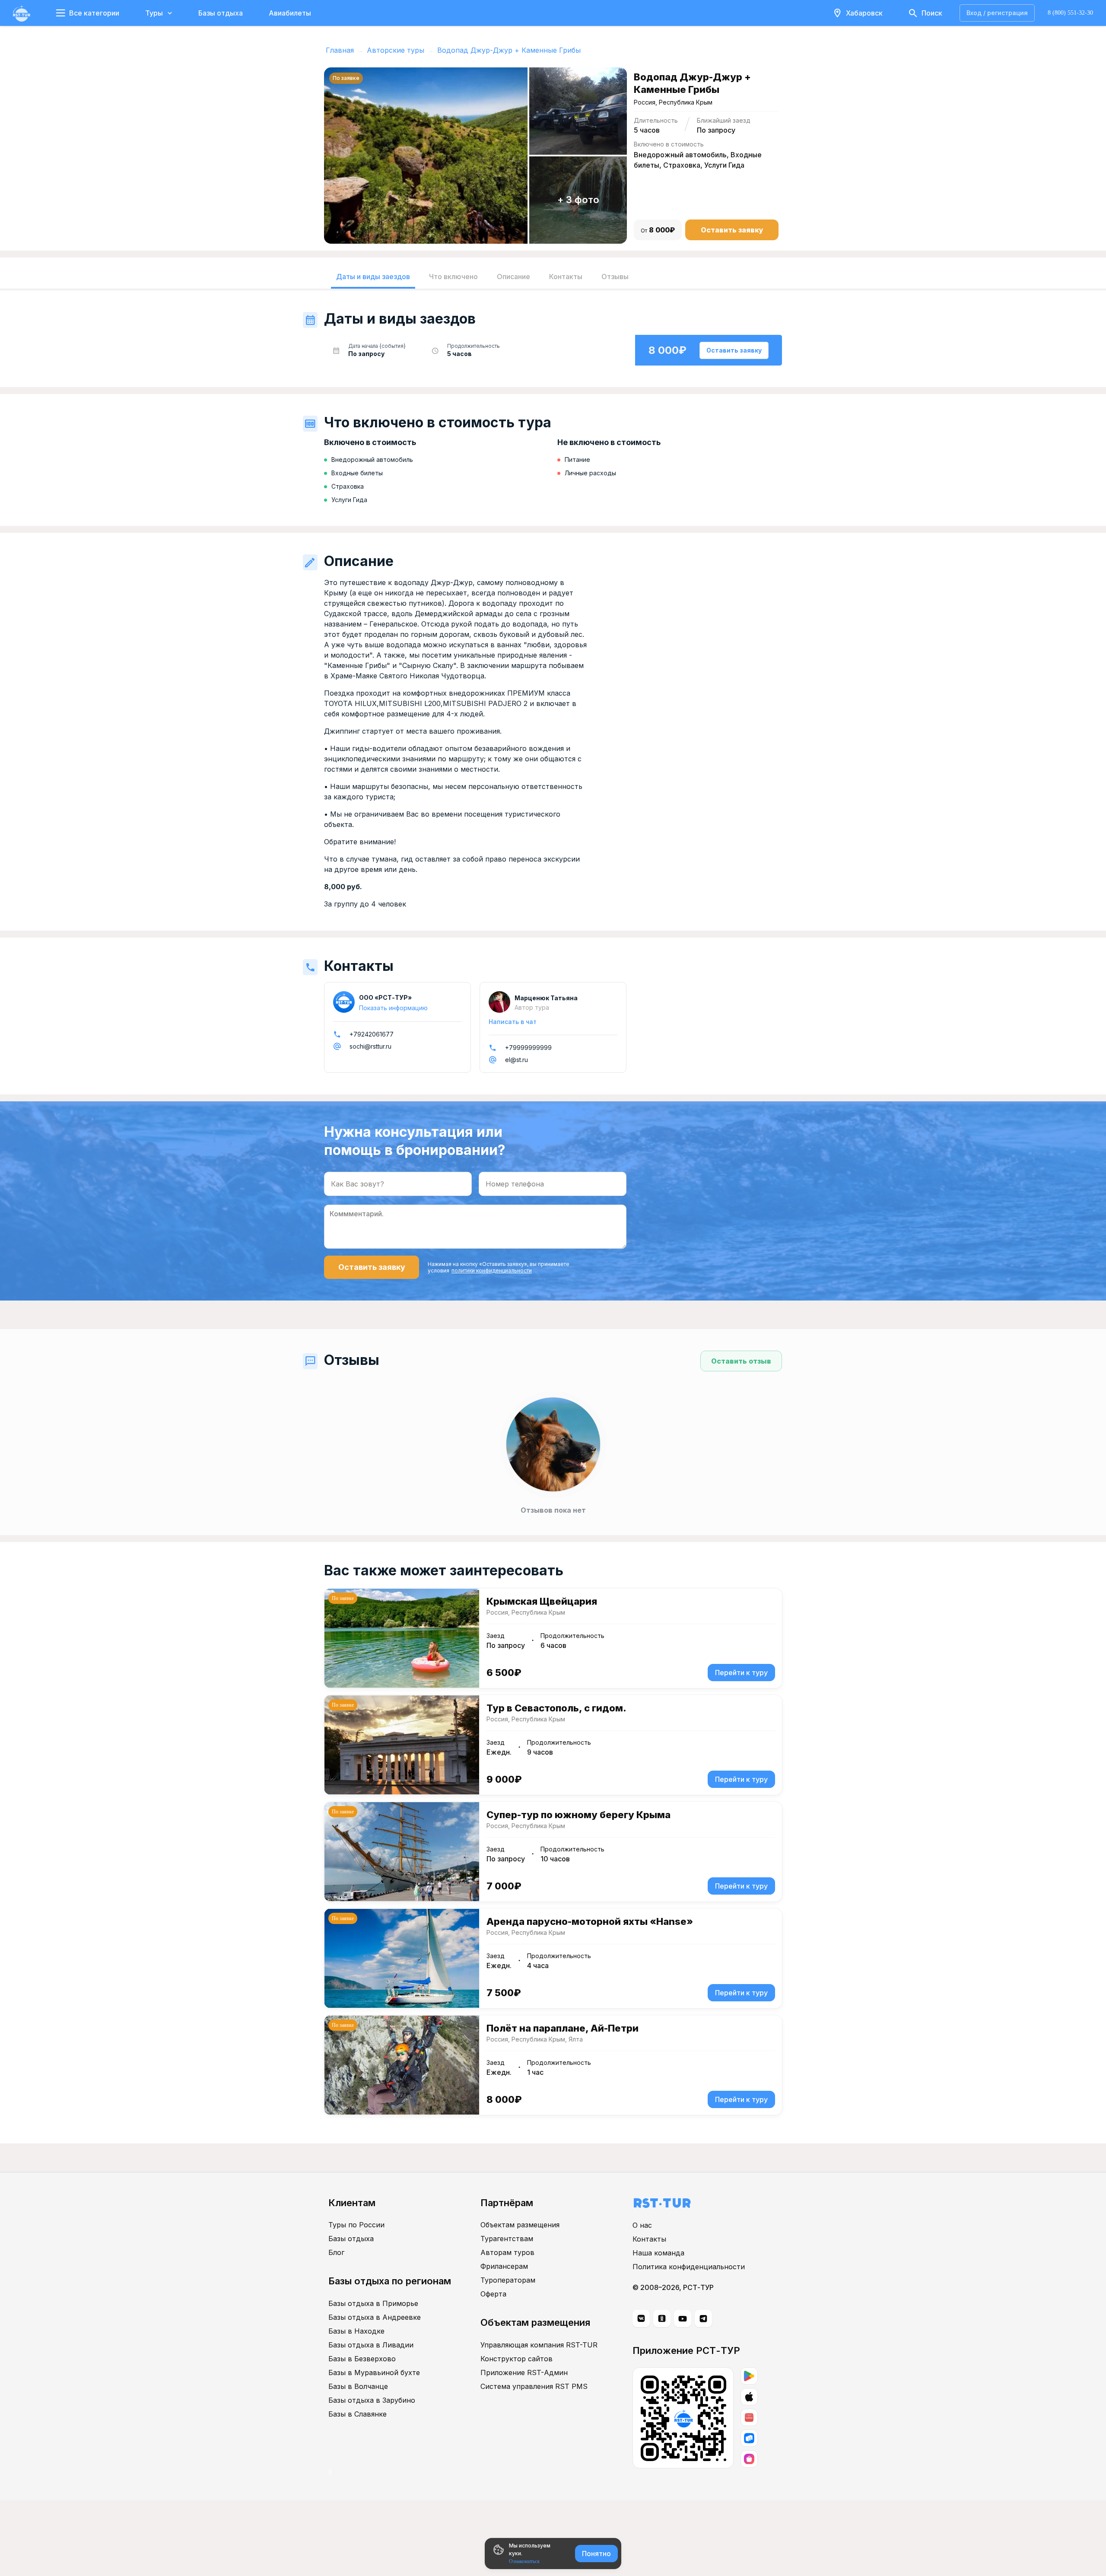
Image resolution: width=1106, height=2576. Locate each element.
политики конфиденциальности (492, 1271)
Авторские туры (396, 50)
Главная (340, 50)
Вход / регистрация (997, 13)
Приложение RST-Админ (524, 2372)
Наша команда (658, 2253)
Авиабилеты (290, 13)
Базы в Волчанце (358, 2386)
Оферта (493, 2294)
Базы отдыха (221, 13)
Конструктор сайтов (516, 2359)
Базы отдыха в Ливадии (371, 2345)
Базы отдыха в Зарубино (372, 2400)
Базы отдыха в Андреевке (375, 2317)
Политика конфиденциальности (689, 2267)
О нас (642, 2225)
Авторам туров (507, 2252)
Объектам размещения (520, 2225)
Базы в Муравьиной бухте (374, 2372)
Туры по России (356, 2225)
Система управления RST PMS (534, 2386)
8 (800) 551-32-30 (1070, 13)
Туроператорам (508, 2280)
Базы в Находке (356, 2331)
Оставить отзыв (741, 1361)
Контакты (649, 2239)
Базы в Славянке (358, 2414)
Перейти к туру (741, 1673)
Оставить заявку (732, 230)
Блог (336, 2252)
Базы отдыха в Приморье (373, 2303)
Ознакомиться (524, 2561)
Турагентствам (507, 2239)
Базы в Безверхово (362, 2359)
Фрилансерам (504, 2266)
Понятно (596, 2554)
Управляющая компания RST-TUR (539, 2345)
